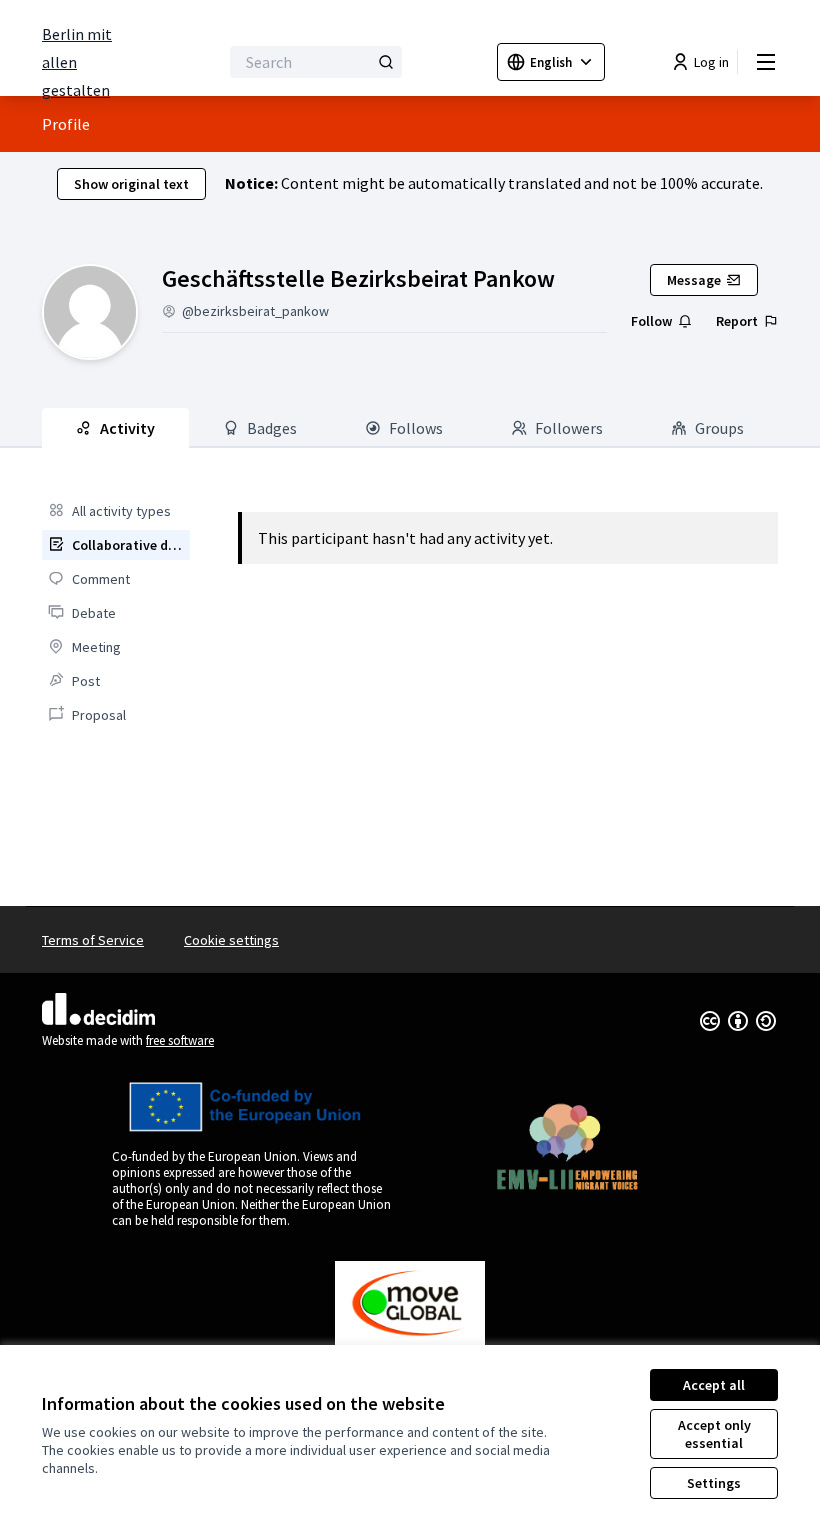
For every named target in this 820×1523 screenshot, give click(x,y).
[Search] (386, 62)
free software (180, 1040)
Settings (714, 1483)
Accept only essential (714, 1434)
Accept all (714, 1385)
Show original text (131, 184)
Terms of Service (93, 940)
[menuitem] (116, 511)
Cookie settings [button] (231, 940)
